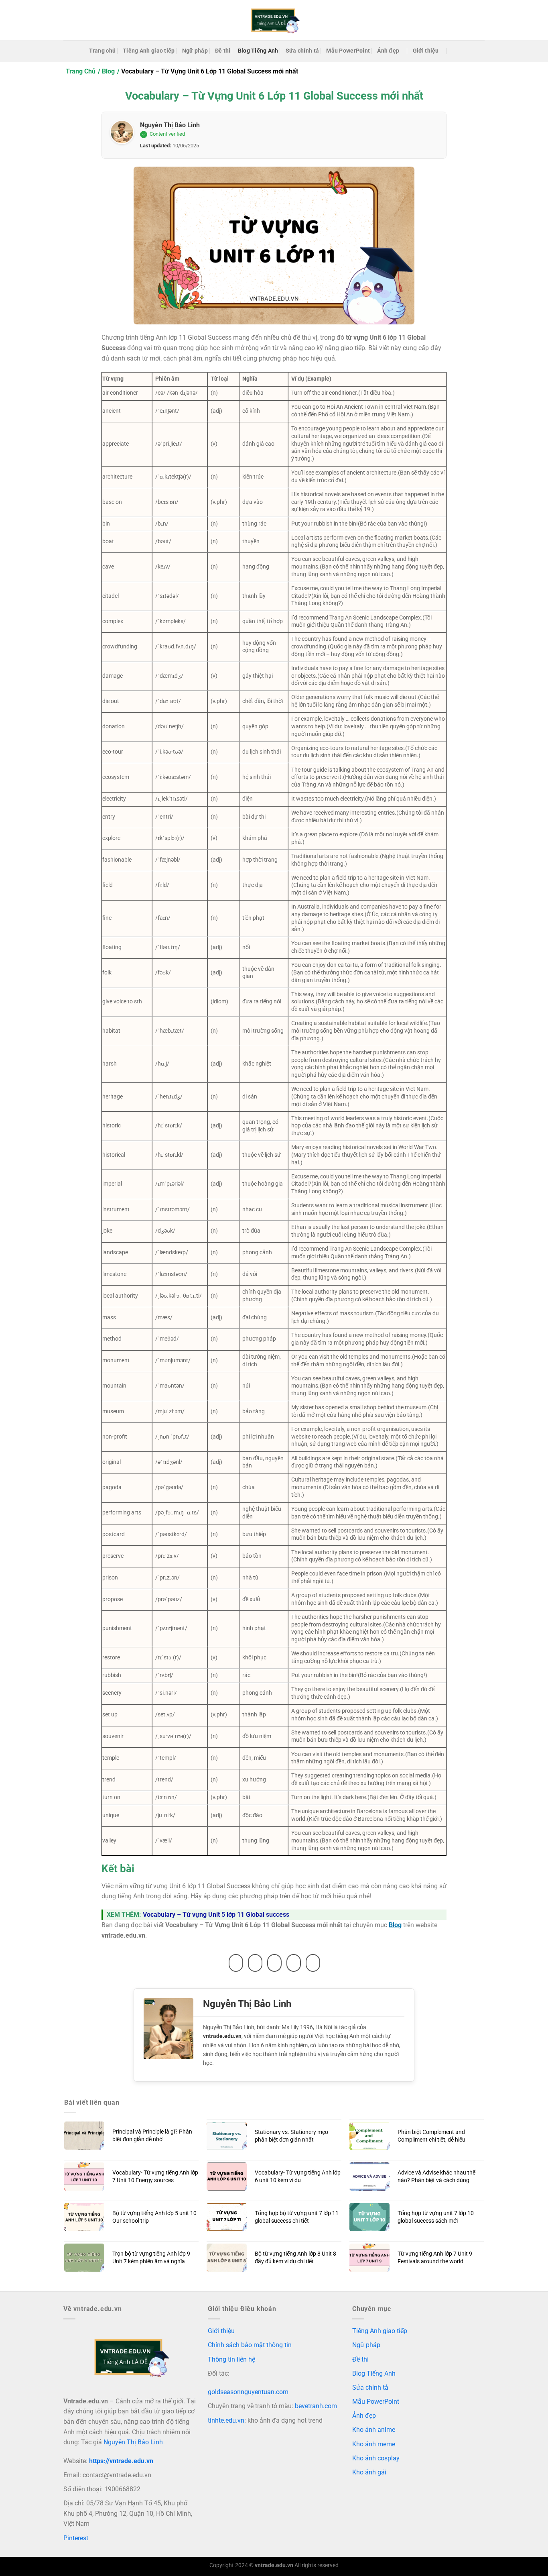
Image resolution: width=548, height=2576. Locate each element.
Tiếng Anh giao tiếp (149, 51)
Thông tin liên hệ (231, 2359)
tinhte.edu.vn (226, 2420)
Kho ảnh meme (374, 2444)
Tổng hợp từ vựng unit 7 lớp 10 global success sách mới (436, 2217)
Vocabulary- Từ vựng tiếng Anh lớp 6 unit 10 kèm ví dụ (298, 2177)
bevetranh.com (316, 2406)
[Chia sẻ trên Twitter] (255, 1963)
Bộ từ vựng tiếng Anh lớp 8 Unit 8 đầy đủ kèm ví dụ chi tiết (295, 2258)
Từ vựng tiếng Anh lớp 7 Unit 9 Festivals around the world (435, 2258)
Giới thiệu (426, 51)
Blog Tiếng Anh (258, 51)
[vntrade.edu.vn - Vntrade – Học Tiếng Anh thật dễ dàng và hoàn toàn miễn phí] (274, 20)
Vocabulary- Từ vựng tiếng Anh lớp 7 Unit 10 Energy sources (155, 2177)
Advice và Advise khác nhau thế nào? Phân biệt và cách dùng (436, 2177)
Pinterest (76, 2538)
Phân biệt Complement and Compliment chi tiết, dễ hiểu (431, 2136)
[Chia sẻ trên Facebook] (236, 1963)
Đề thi (223, 51)
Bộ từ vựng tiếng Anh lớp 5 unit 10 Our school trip (154, 2217)
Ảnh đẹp (388, 51)
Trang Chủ (81, 71)
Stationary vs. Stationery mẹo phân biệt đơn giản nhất (291, 2136)
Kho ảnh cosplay (376, 2458)
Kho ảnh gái (369, 2472)
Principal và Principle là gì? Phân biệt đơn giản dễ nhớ (152, 2136)
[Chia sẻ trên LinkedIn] (313, 1963)
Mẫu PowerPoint (348, 51)
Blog (108, 71)
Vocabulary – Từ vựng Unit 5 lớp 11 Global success (216, 1915)
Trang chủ (102, 51)
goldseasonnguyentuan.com (248, 2392)
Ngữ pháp (195, 51)
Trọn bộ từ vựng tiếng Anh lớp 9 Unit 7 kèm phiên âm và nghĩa (151, 2258)
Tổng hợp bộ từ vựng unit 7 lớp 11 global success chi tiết (297, 2217)
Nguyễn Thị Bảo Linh (170, 125)
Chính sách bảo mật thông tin (250, 2345)
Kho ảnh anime (374, 2430)
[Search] (456, 51)
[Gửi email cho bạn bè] (274, 1963)
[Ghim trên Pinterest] (294, 1963)
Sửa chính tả (302, 51)
